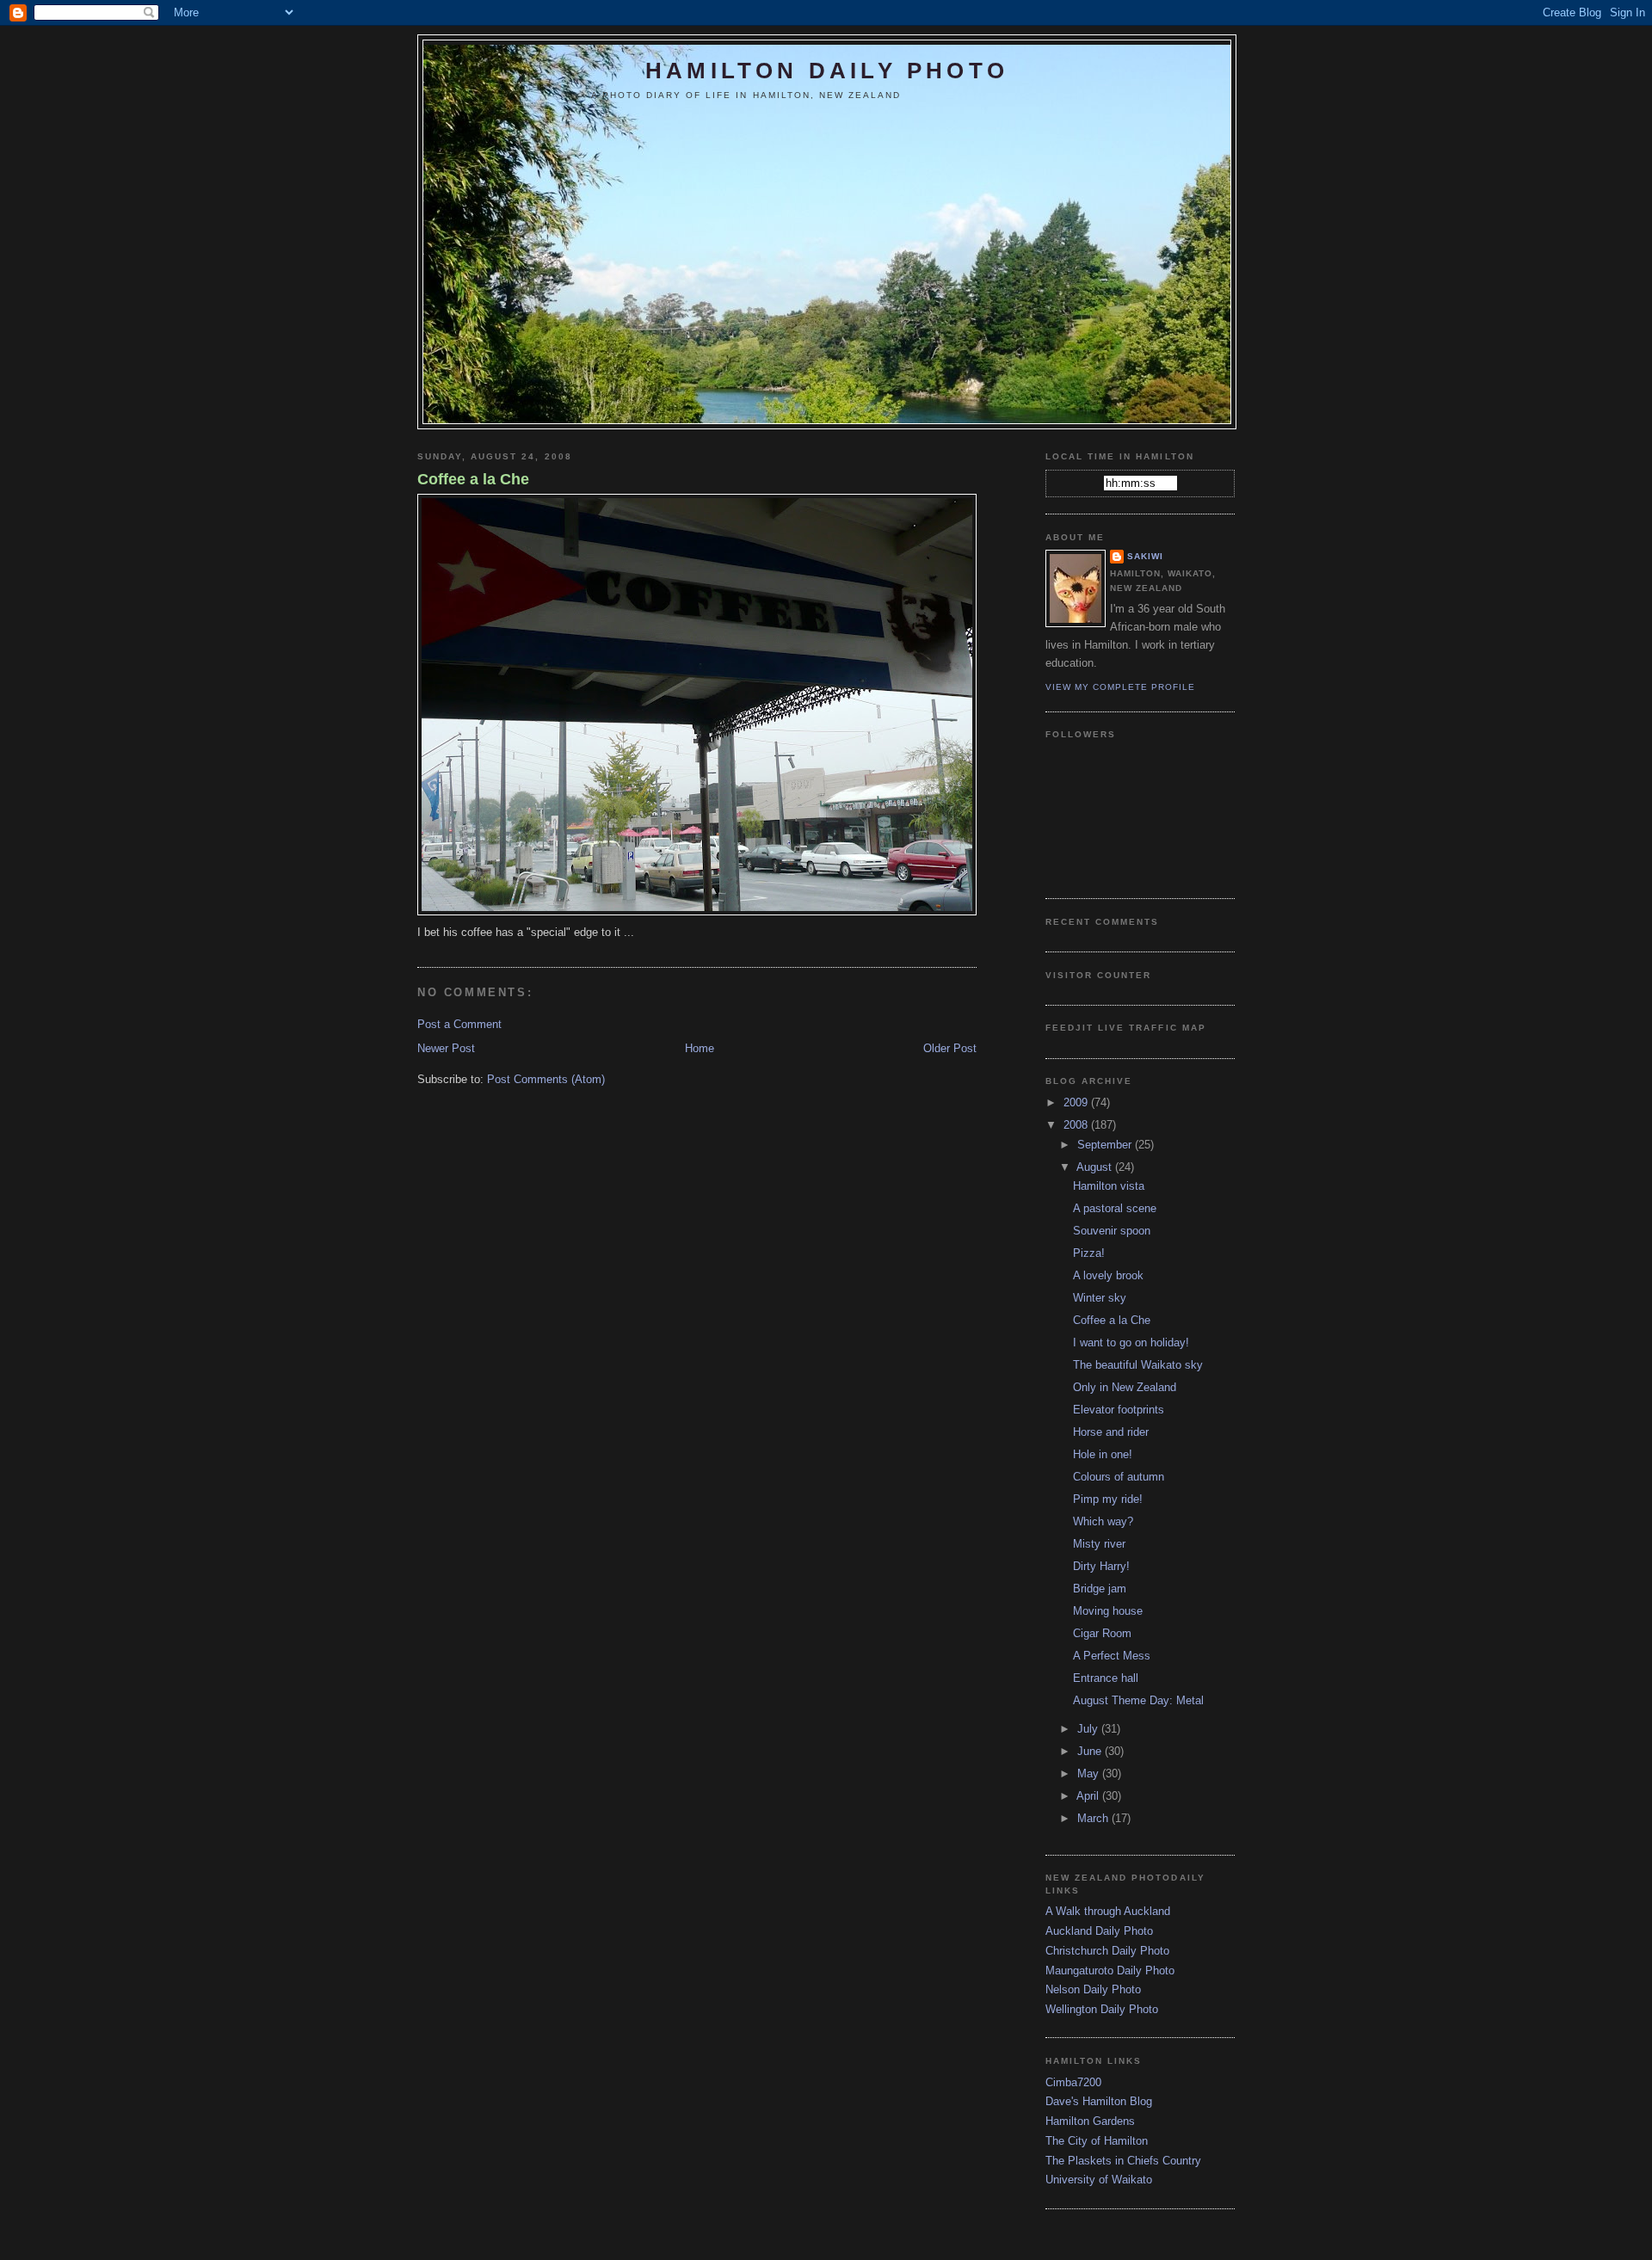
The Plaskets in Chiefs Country (1123, 2161)
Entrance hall (1106, 1678)
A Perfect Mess (1112, 1656)
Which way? (1103, 1521)
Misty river (1099, 1544)
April (1089, 1796)
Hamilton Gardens (1090, 2121)
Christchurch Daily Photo (1107, 1951)
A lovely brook (1108, 1275)
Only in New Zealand (1125, 1387)
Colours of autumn (1119, 1477)
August (1096, 1167)
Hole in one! (1103, 1454)
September (1106, 1145)
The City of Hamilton (1097, 2141)
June (1091, 1751)
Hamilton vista (1109, 1186)
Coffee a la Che (473, 479)
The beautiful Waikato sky (1138, 1365)
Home (700, 1048)
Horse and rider (1111, 1432)
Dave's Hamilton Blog (1099, 2101)
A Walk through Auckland (1108, 1911)
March (1094, 1818)
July (1089, 1729)
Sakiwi (1145, 556)
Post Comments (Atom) (546, 1079)
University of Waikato (1099, 2180)
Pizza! (1089, 1253)
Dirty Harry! (1101, 1566)
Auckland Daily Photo (1099, 1931)
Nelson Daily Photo (1093, 1989)
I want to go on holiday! (1131, 1342)
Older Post (950, 1048)
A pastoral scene (1115, 1208)
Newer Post (446, 1048)
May (1090, 1774)
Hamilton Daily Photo (827, 71)
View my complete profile (1120, 687)
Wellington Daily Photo (1102, 2009)
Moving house (1108, 1611)
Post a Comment (459, 1024)
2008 (1077, 1125)
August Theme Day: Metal (1138, 1700)
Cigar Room (1102, 1633)
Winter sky (1100, 1298)
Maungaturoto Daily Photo (1110, 1971)
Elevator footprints (1119, 1410)
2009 (1077, 1102)
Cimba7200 (1073, 2082)
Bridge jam (1100, 1589)
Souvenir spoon (1112, 1231)
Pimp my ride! (1108, 1499)
